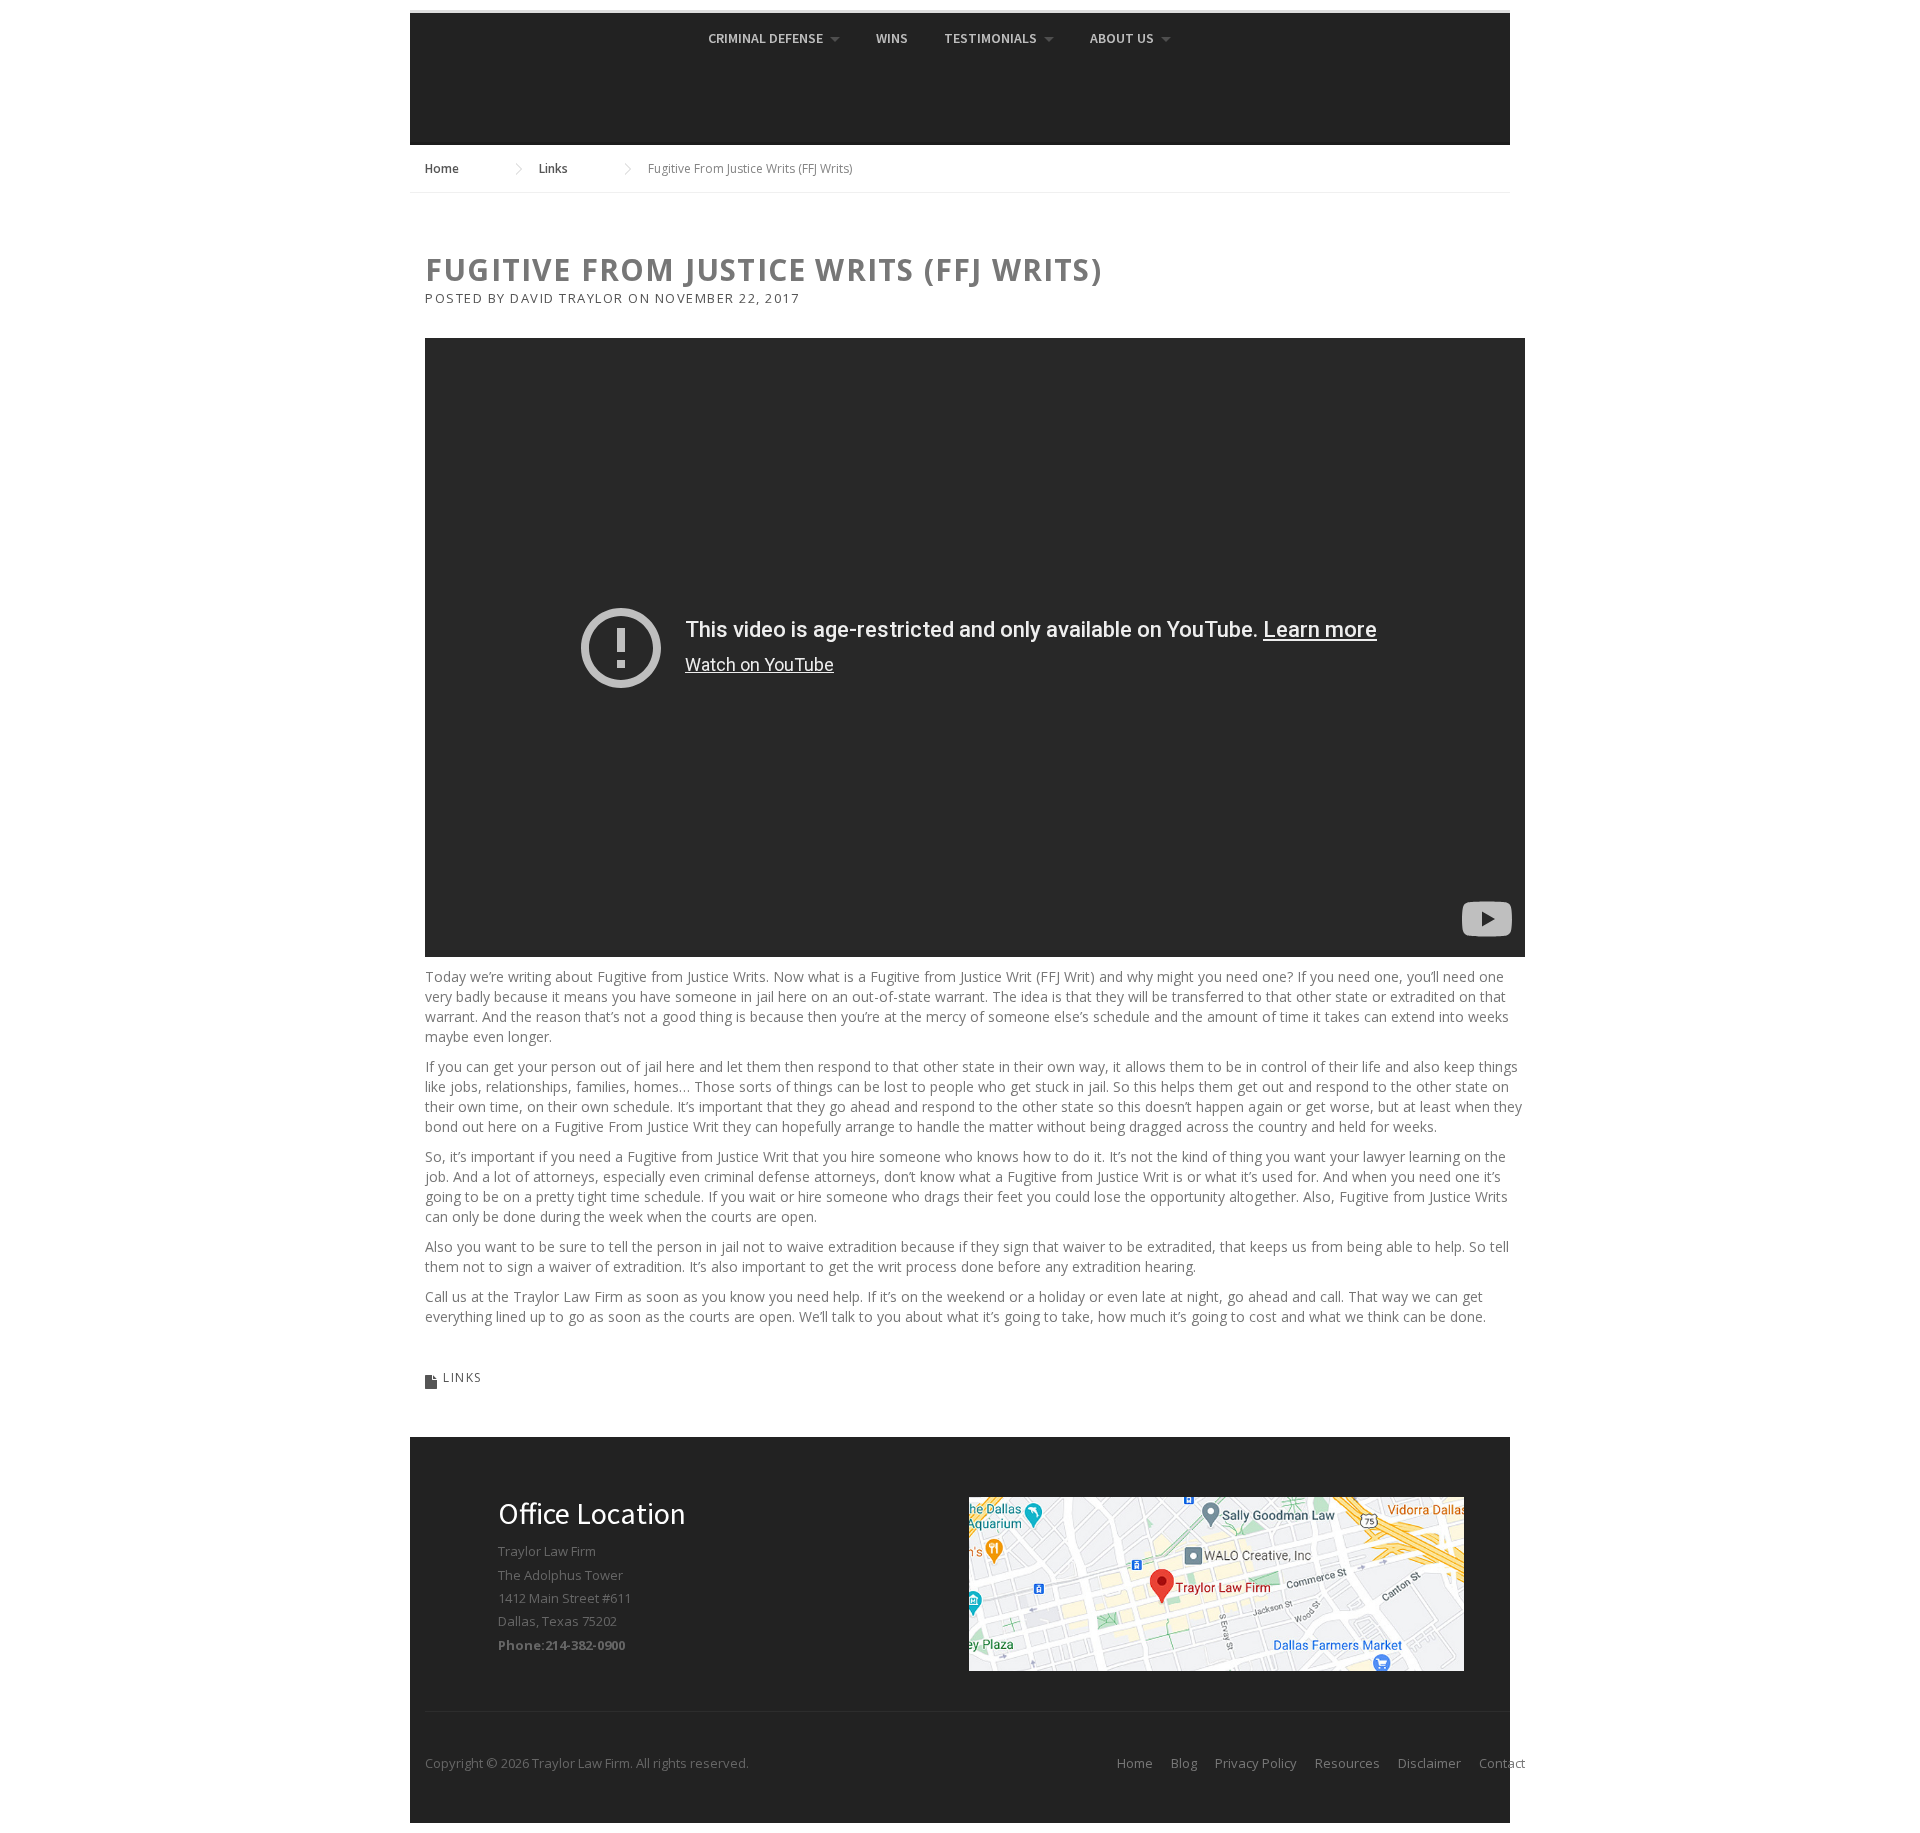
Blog (1184, 1763)
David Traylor (567, 298)
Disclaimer (1429, 1763)
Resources (1347, 1763)
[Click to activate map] (1216, 1583)
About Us (1122, 38)
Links (462, 1377)
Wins (892, 38)
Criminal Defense (765, 38)
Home (1135, 1763)
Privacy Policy (1256, 1763)
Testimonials (990, 38)
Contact (1502, 1763)
